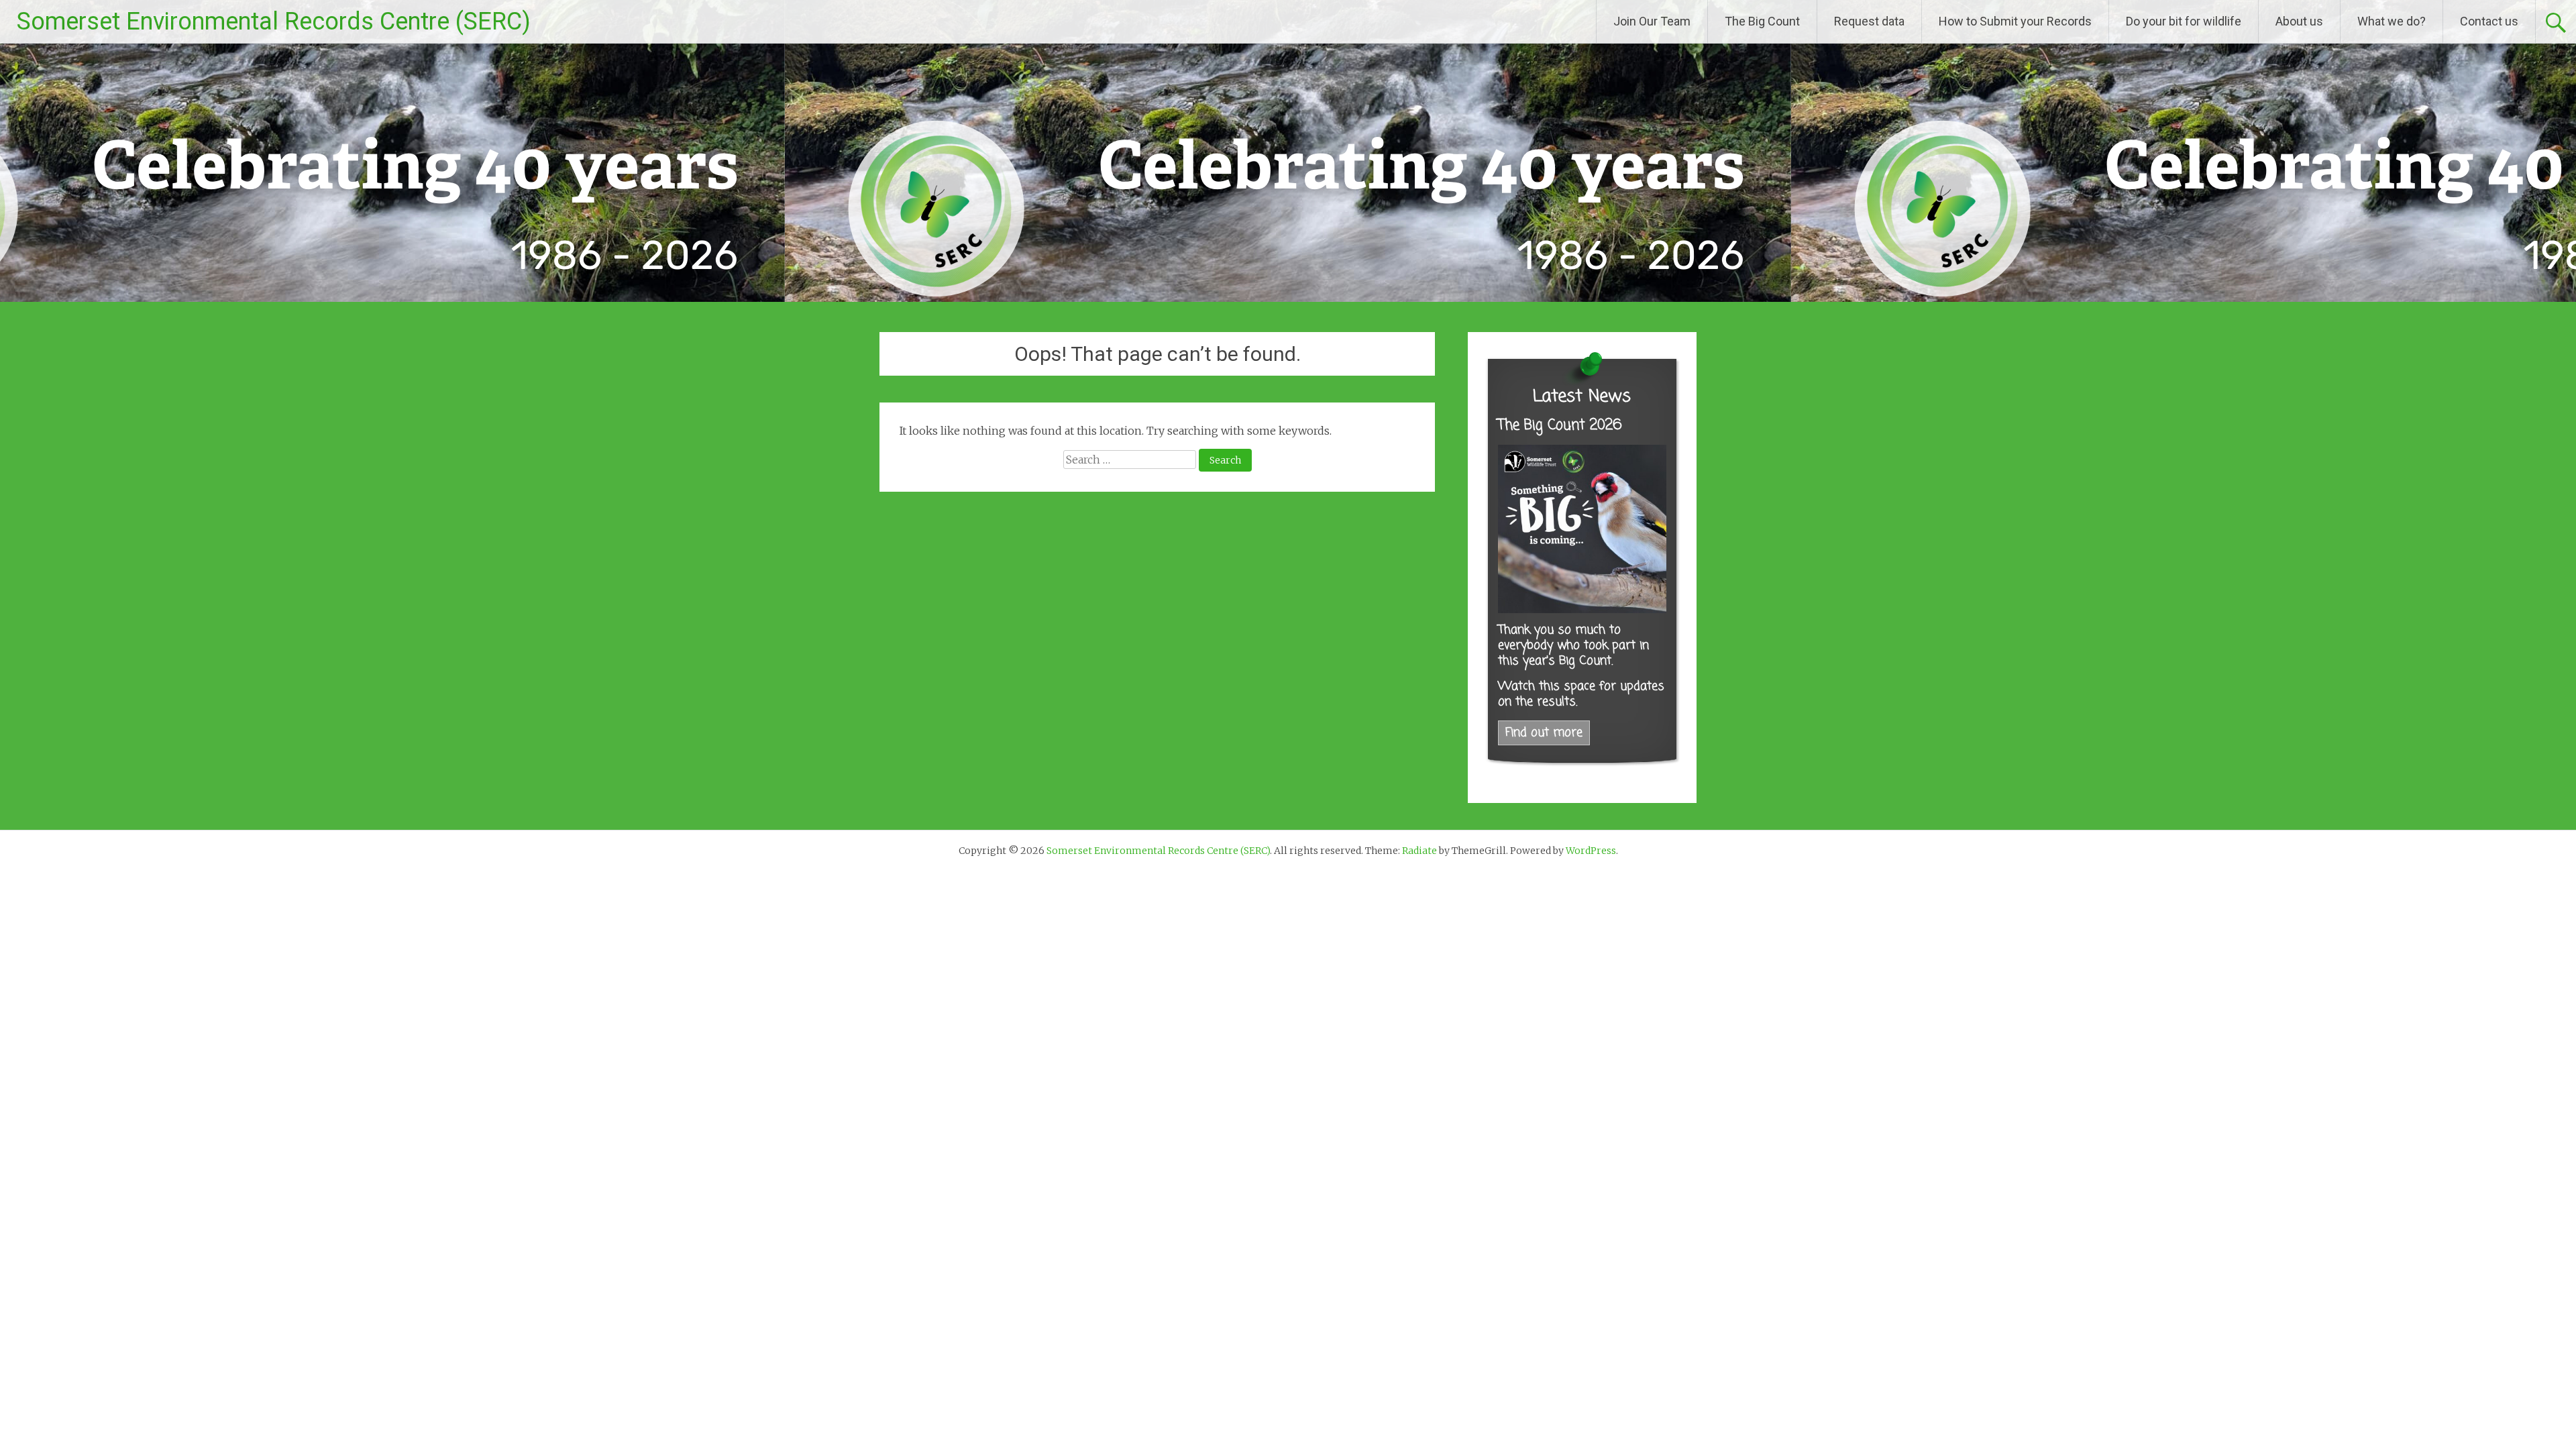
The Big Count (1762, 21)
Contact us (2489, 21)
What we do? (2392, 21)
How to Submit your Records (2015, 21)
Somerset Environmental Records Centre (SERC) (274, 21)
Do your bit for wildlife (2184, 21)
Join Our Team (1652, 21)
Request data (1869, 21)
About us (2299, 21)
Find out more (1544, 733)
